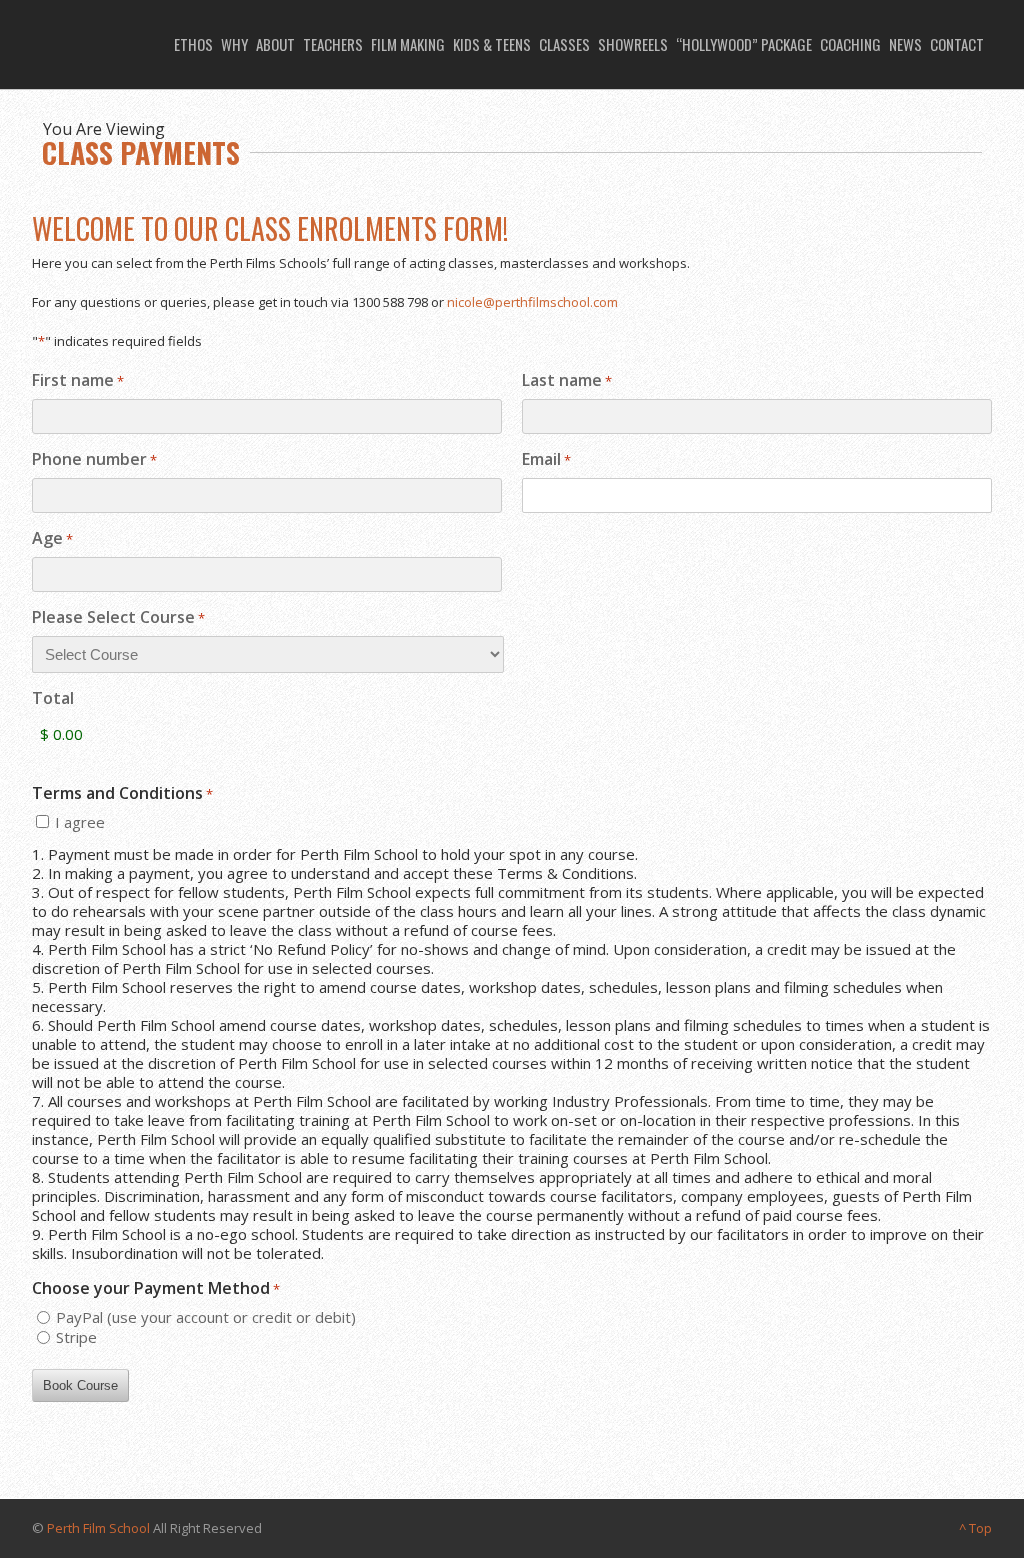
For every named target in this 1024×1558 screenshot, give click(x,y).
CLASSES (564, 44)
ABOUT (275, 44)
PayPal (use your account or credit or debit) (206, 1317)
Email (546, 460)
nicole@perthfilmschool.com (532, 302)
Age (52, 539)
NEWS (905, 44)
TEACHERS (333, 44)
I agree (80, 822)
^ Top (975, 1528)
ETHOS (193, 44)
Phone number (94, 460)
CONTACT (957, 44)
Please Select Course (118, 618)
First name (78, 381)
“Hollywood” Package (744, 44)
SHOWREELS (633, 44)
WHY (234, 44)
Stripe (76, 1337)
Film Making (408, 44)
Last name (567, 381)
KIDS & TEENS (492, 44)
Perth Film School (98, 1528)
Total (53, 698)
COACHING (850, 44)
